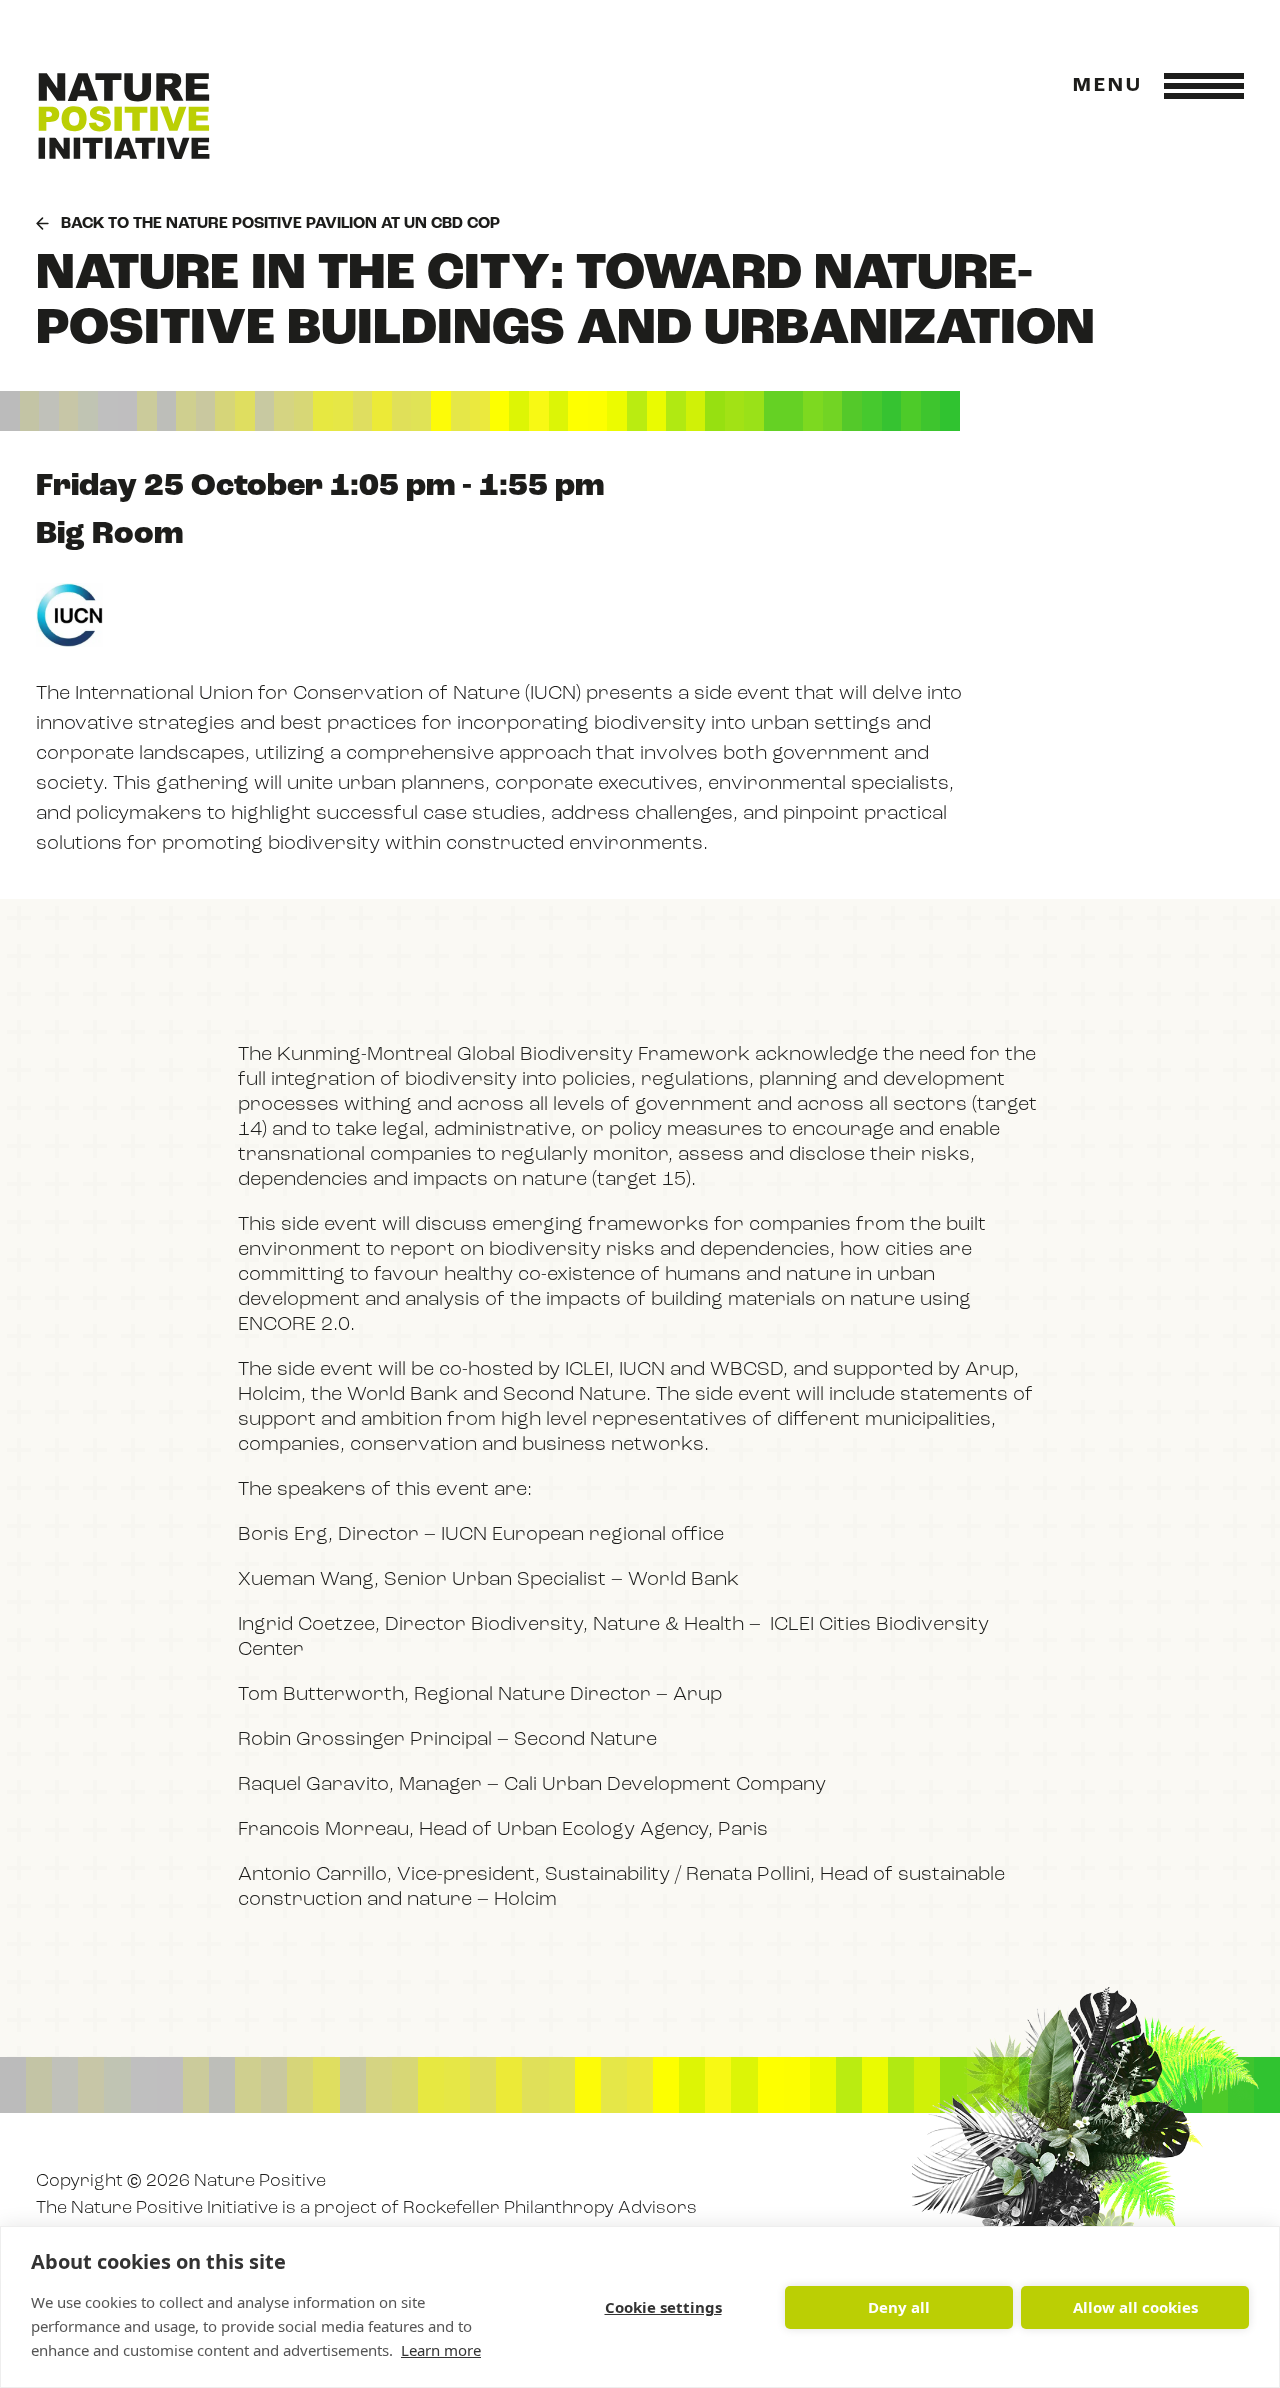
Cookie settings (663, 2307)
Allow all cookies (1135, 2307)
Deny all (899, 2307)
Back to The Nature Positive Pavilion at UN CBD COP (280, 224)
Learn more (441, 2350)
